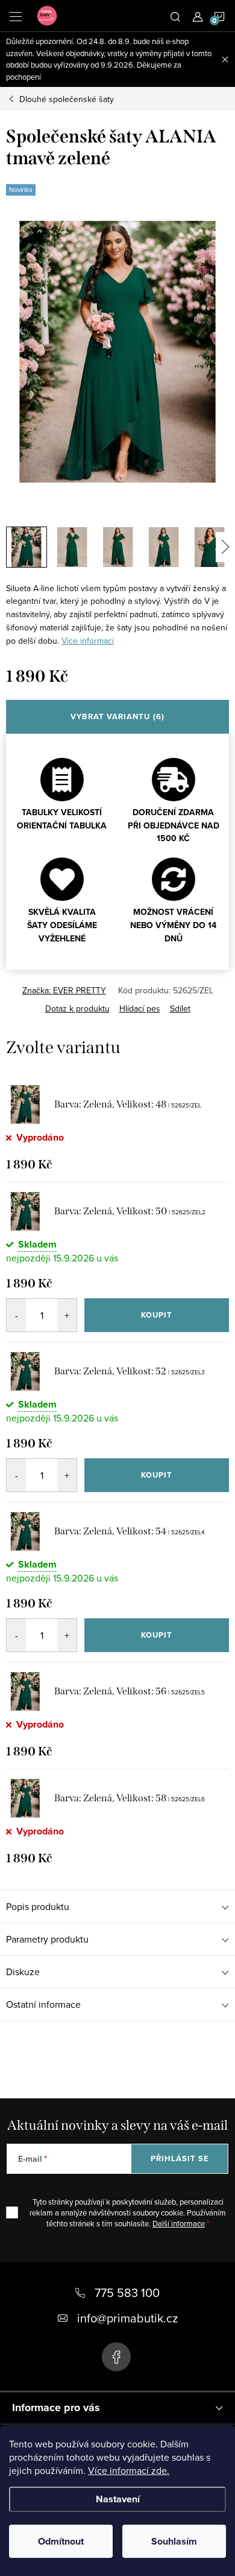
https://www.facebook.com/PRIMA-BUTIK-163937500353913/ (116, 2357)
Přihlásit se (180, 2158)
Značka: (64, 990)
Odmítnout (61, 2541)
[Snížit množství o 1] (16, 1315)
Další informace (179, 2223)
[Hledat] (175, 16)
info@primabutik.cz (127, 2318)
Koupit (157, 1315)
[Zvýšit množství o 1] (67, 1315)
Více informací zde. (129, 2470)
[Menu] (16, 16)
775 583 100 (127, 2292)
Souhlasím (174, 2541)
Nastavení (118, 2499)
